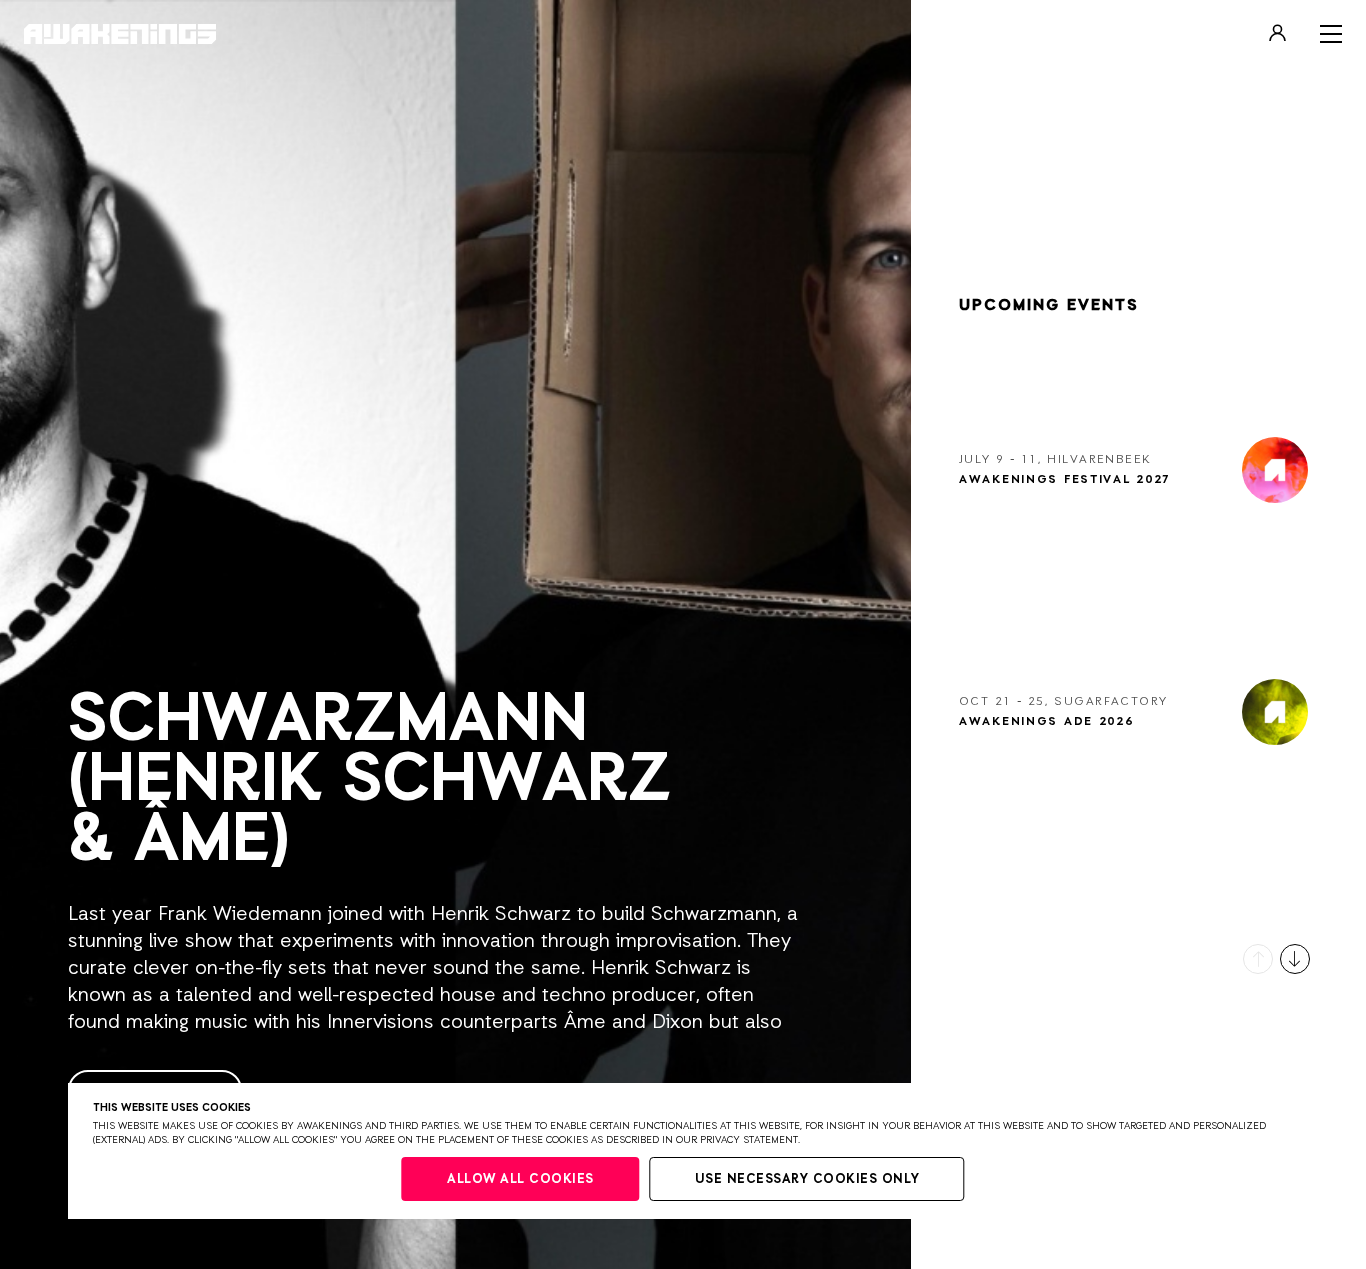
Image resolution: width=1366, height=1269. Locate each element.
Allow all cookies (520, 1179)
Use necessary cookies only (807, 1179)
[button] (1258, 959)
